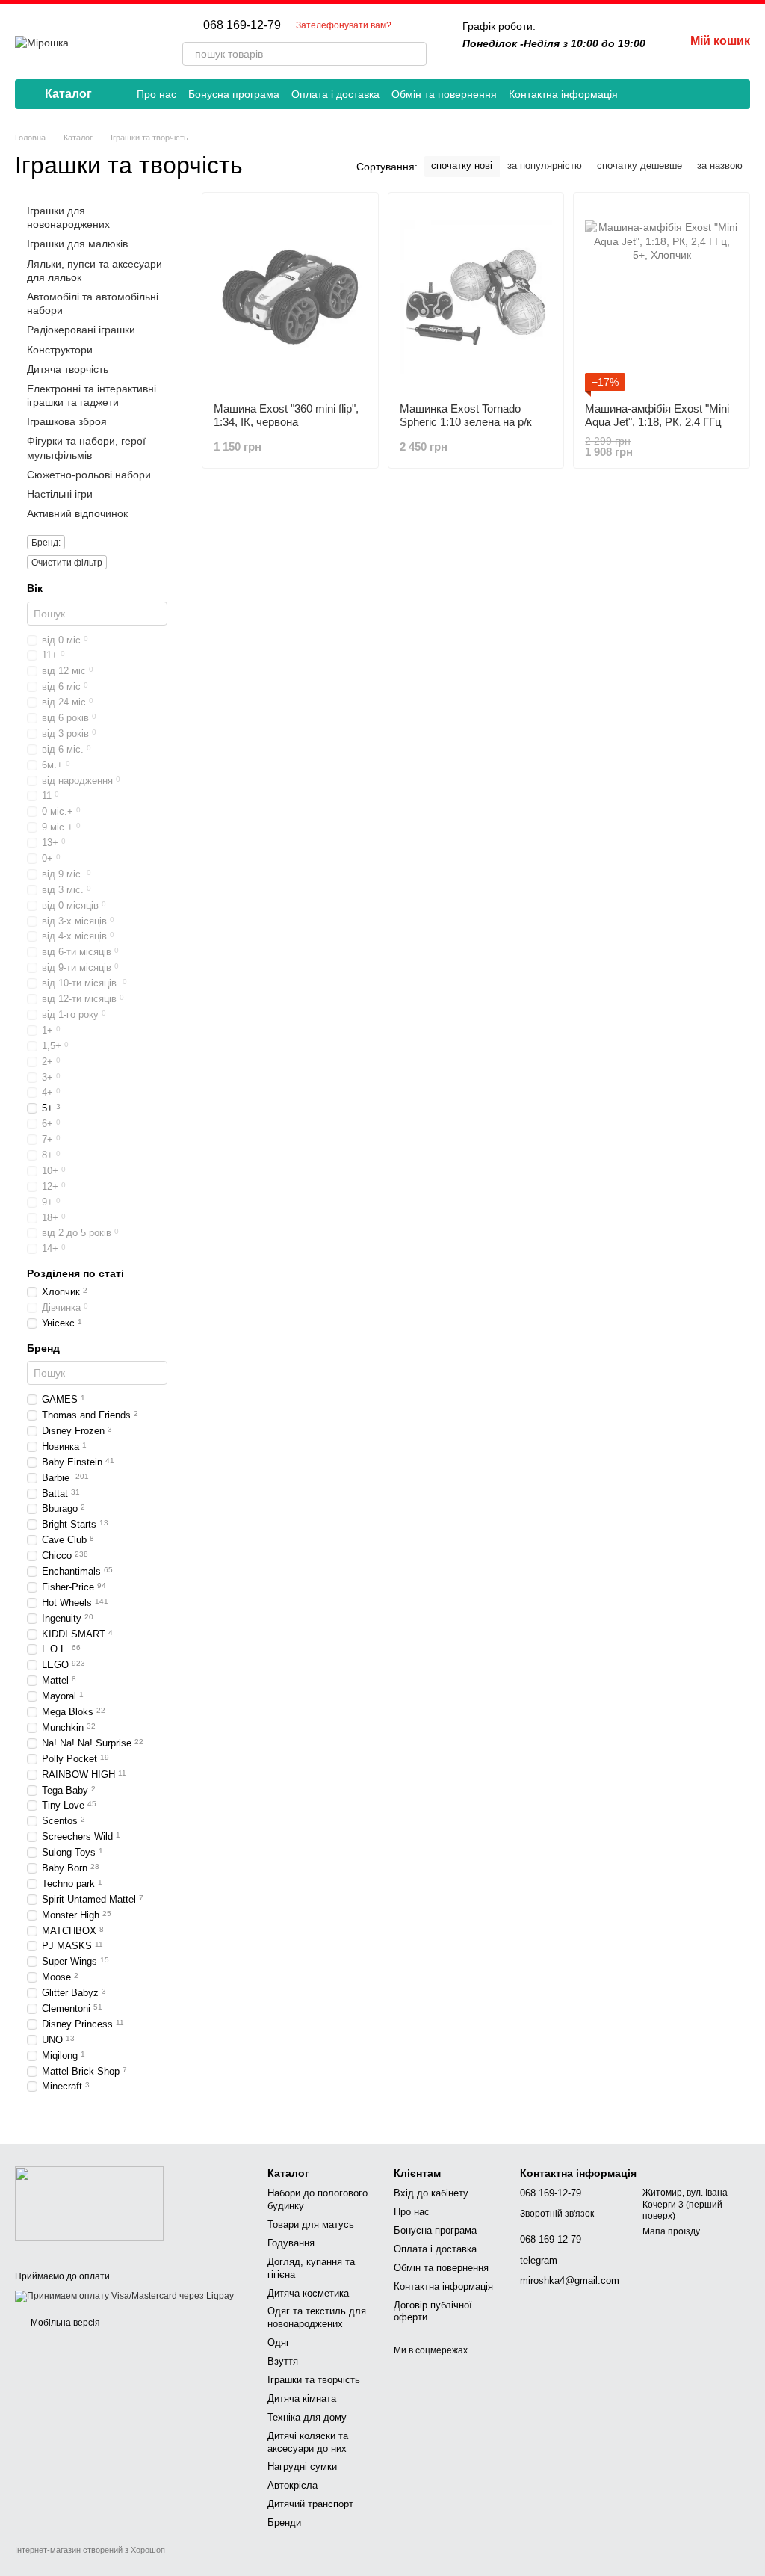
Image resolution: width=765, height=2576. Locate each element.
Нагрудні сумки (302, 2467)
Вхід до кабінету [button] (431, 2193)
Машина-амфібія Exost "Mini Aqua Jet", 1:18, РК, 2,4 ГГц (657, 415)
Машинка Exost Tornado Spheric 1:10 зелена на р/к (466, 415)
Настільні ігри (60, 494)
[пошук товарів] (415, 54)
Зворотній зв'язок (557, 2214)
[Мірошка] (89, 2203)
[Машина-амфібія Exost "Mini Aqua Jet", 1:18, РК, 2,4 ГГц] (662, 297)
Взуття (283, 2361)
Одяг (279, 2342)
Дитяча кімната (302, 2399)
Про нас (157, 94)
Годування (291, 2243)
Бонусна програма (234, 94)
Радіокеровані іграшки (81, 330)
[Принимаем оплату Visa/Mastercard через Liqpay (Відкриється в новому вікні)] (124, 2296)
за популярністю (545, 166)
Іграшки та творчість (314, 2380)
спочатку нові (462, 166)
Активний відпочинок (77, 513)
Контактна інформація (563, 94)
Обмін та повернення (444, 94)
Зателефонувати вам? (344, 25)
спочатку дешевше (639, 166)
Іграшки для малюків (77, 244)
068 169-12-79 (242, 25)
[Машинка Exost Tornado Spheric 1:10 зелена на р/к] (476, 297)
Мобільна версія (64, 2323)
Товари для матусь (311, 2224)
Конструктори (60, 349)
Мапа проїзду (671, 2231)
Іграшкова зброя (67, 421)
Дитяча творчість (68, 368)
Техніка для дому (307, 2417)
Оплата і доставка (335, 94)
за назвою (720, 166)
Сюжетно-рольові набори (89, 475)
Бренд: (46, 543)
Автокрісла (292, 2485)
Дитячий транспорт (310, 2504)
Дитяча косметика (308, 2293)
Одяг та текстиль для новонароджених (317, 2317)
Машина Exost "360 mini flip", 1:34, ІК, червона (286, 415)
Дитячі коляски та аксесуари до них (308, 2442)
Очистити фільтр (67, 563)
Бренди (284, 2523)
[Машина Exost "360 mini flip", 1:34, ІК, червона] (290, 297)
